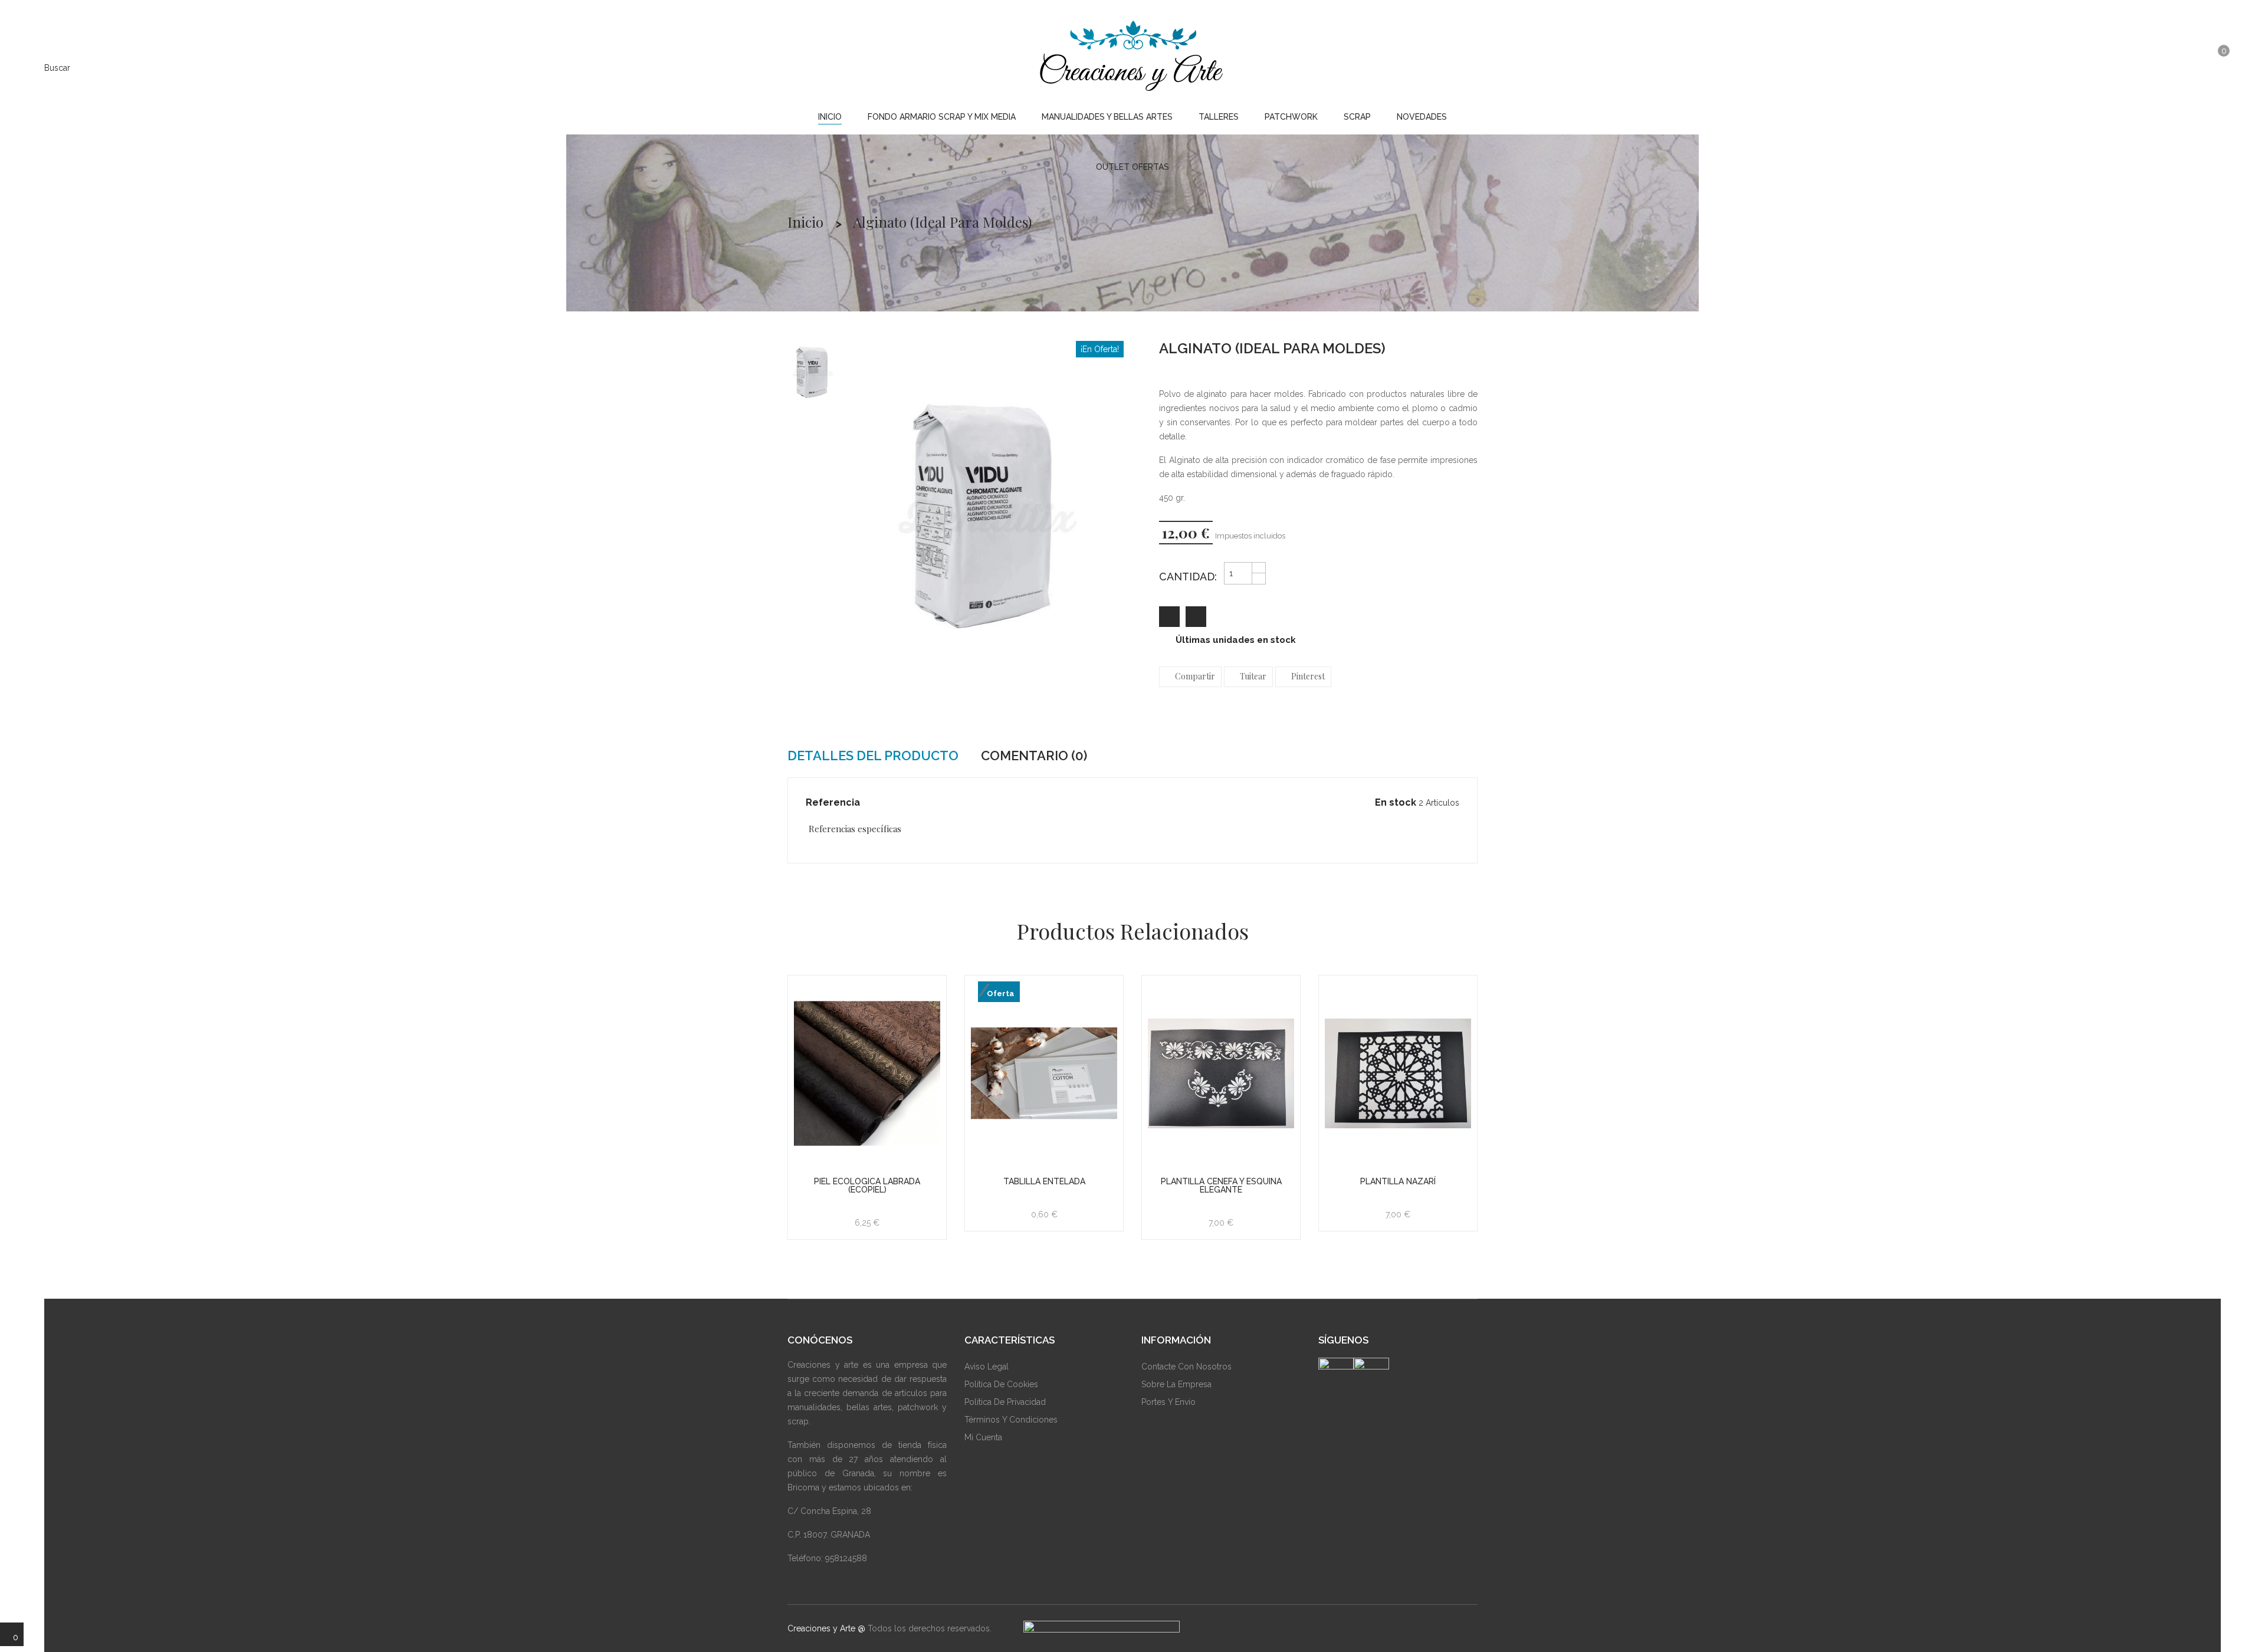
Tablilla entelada (1044, 1181)
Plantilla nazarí (1398, 1181)
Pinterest (1308, 676)
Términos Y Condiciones (1011, 1420)
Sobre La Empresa (1176, 1384)
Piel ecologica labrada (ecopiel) (867, 1185)
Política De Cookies (1001, 1384)
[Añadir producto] (1196, 617)
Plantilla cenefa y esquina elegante (1221, 1185)
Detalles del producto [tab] (873, 756)
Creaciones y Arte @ (826, 1628)
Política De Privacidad (1005, 1402)
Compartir (1195, 676)
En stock (1396, 802)
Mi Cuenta (983, 1437)
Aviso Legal (987, 1367)
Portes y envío (1168, 1402)
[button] (2190, 67)
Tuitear (1253, 676)
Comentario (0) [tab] (1034, 756)
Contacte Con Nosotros (1186, 1367)
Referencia (833, 802)
